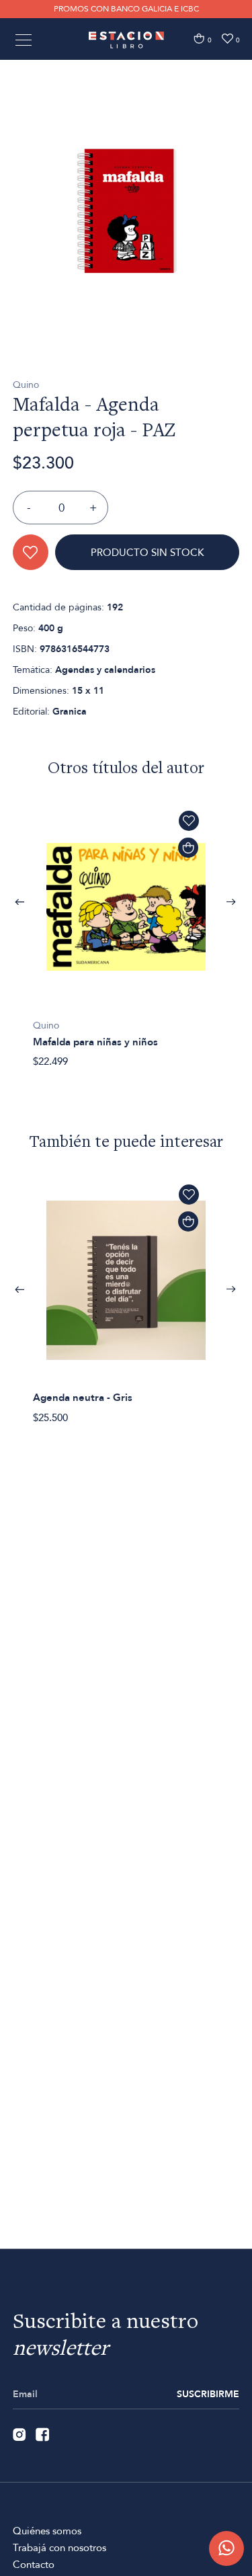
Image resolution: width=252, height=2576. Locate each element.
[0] (199, 39)
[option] (126, 211)
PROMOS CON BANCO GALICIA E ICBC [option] (126, 9)
